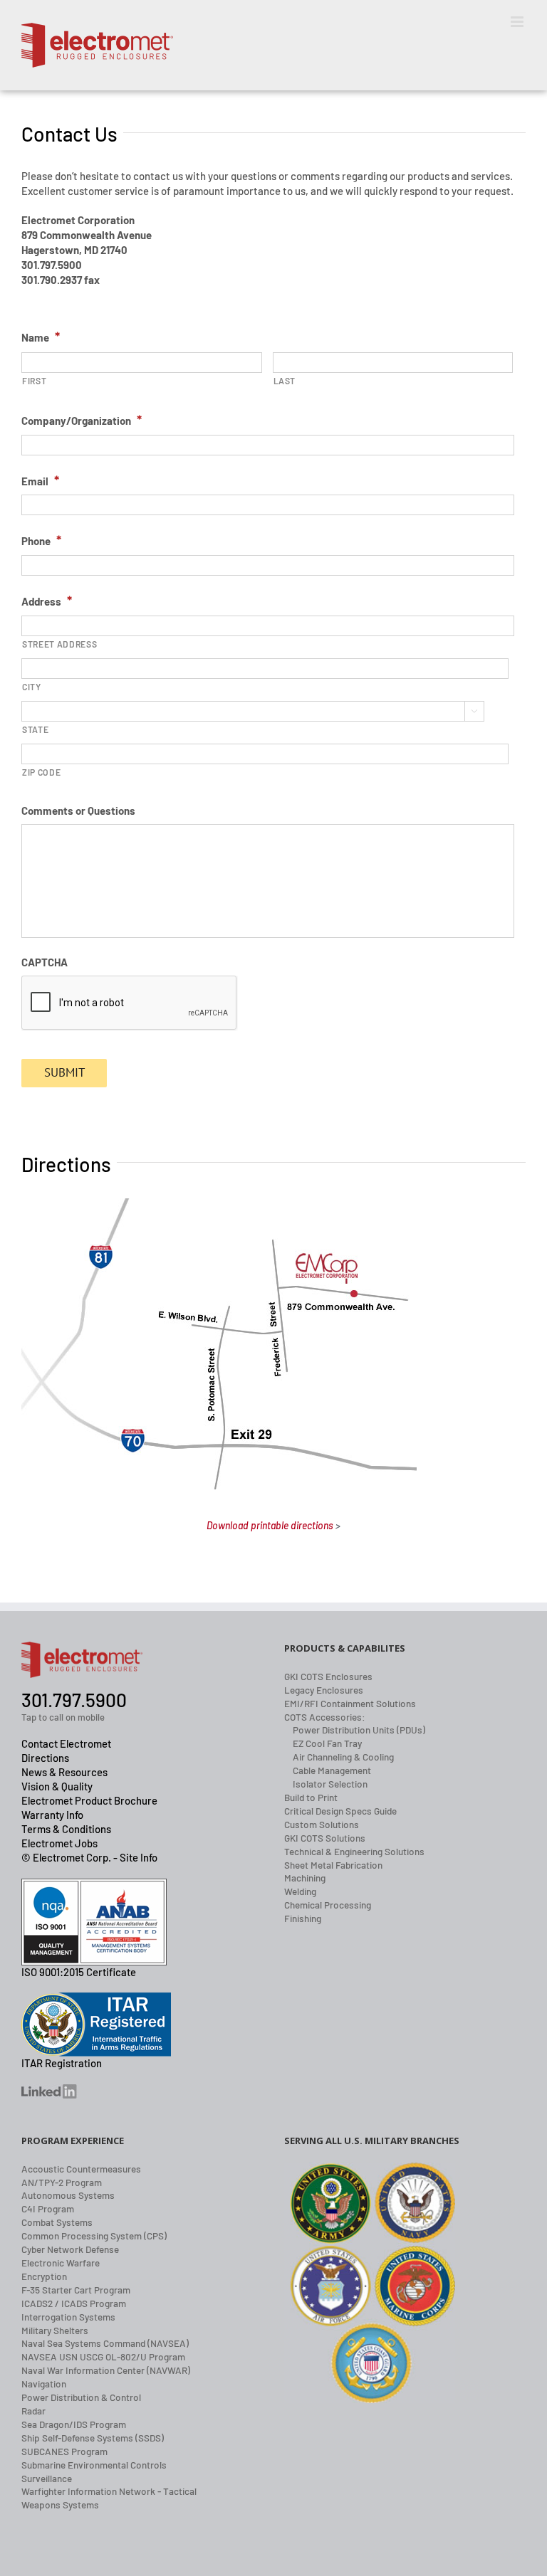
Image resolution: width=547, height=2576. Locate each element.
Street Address (59, 644)
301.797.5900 (74, 1700)
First (34, 381)
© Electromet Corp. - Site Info (89, 1857)
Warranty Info (52, 1815)
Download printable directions (270, 1525)
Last (285, 381)
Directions (45, 1758)
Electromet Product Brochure (89, 1800)
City (32, 687)
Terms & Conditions (66, 1829)
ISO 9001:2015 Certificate (79, 1972)
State (35, 729)
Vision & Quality (57, 1786)
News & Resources (64, 1772)
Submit (64, 1072)
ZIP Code (41, 772)
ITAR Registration (62, 2063)
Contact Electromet (66, 1743)
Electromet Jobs (59, 1843)
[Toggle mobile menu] (518, 22)
